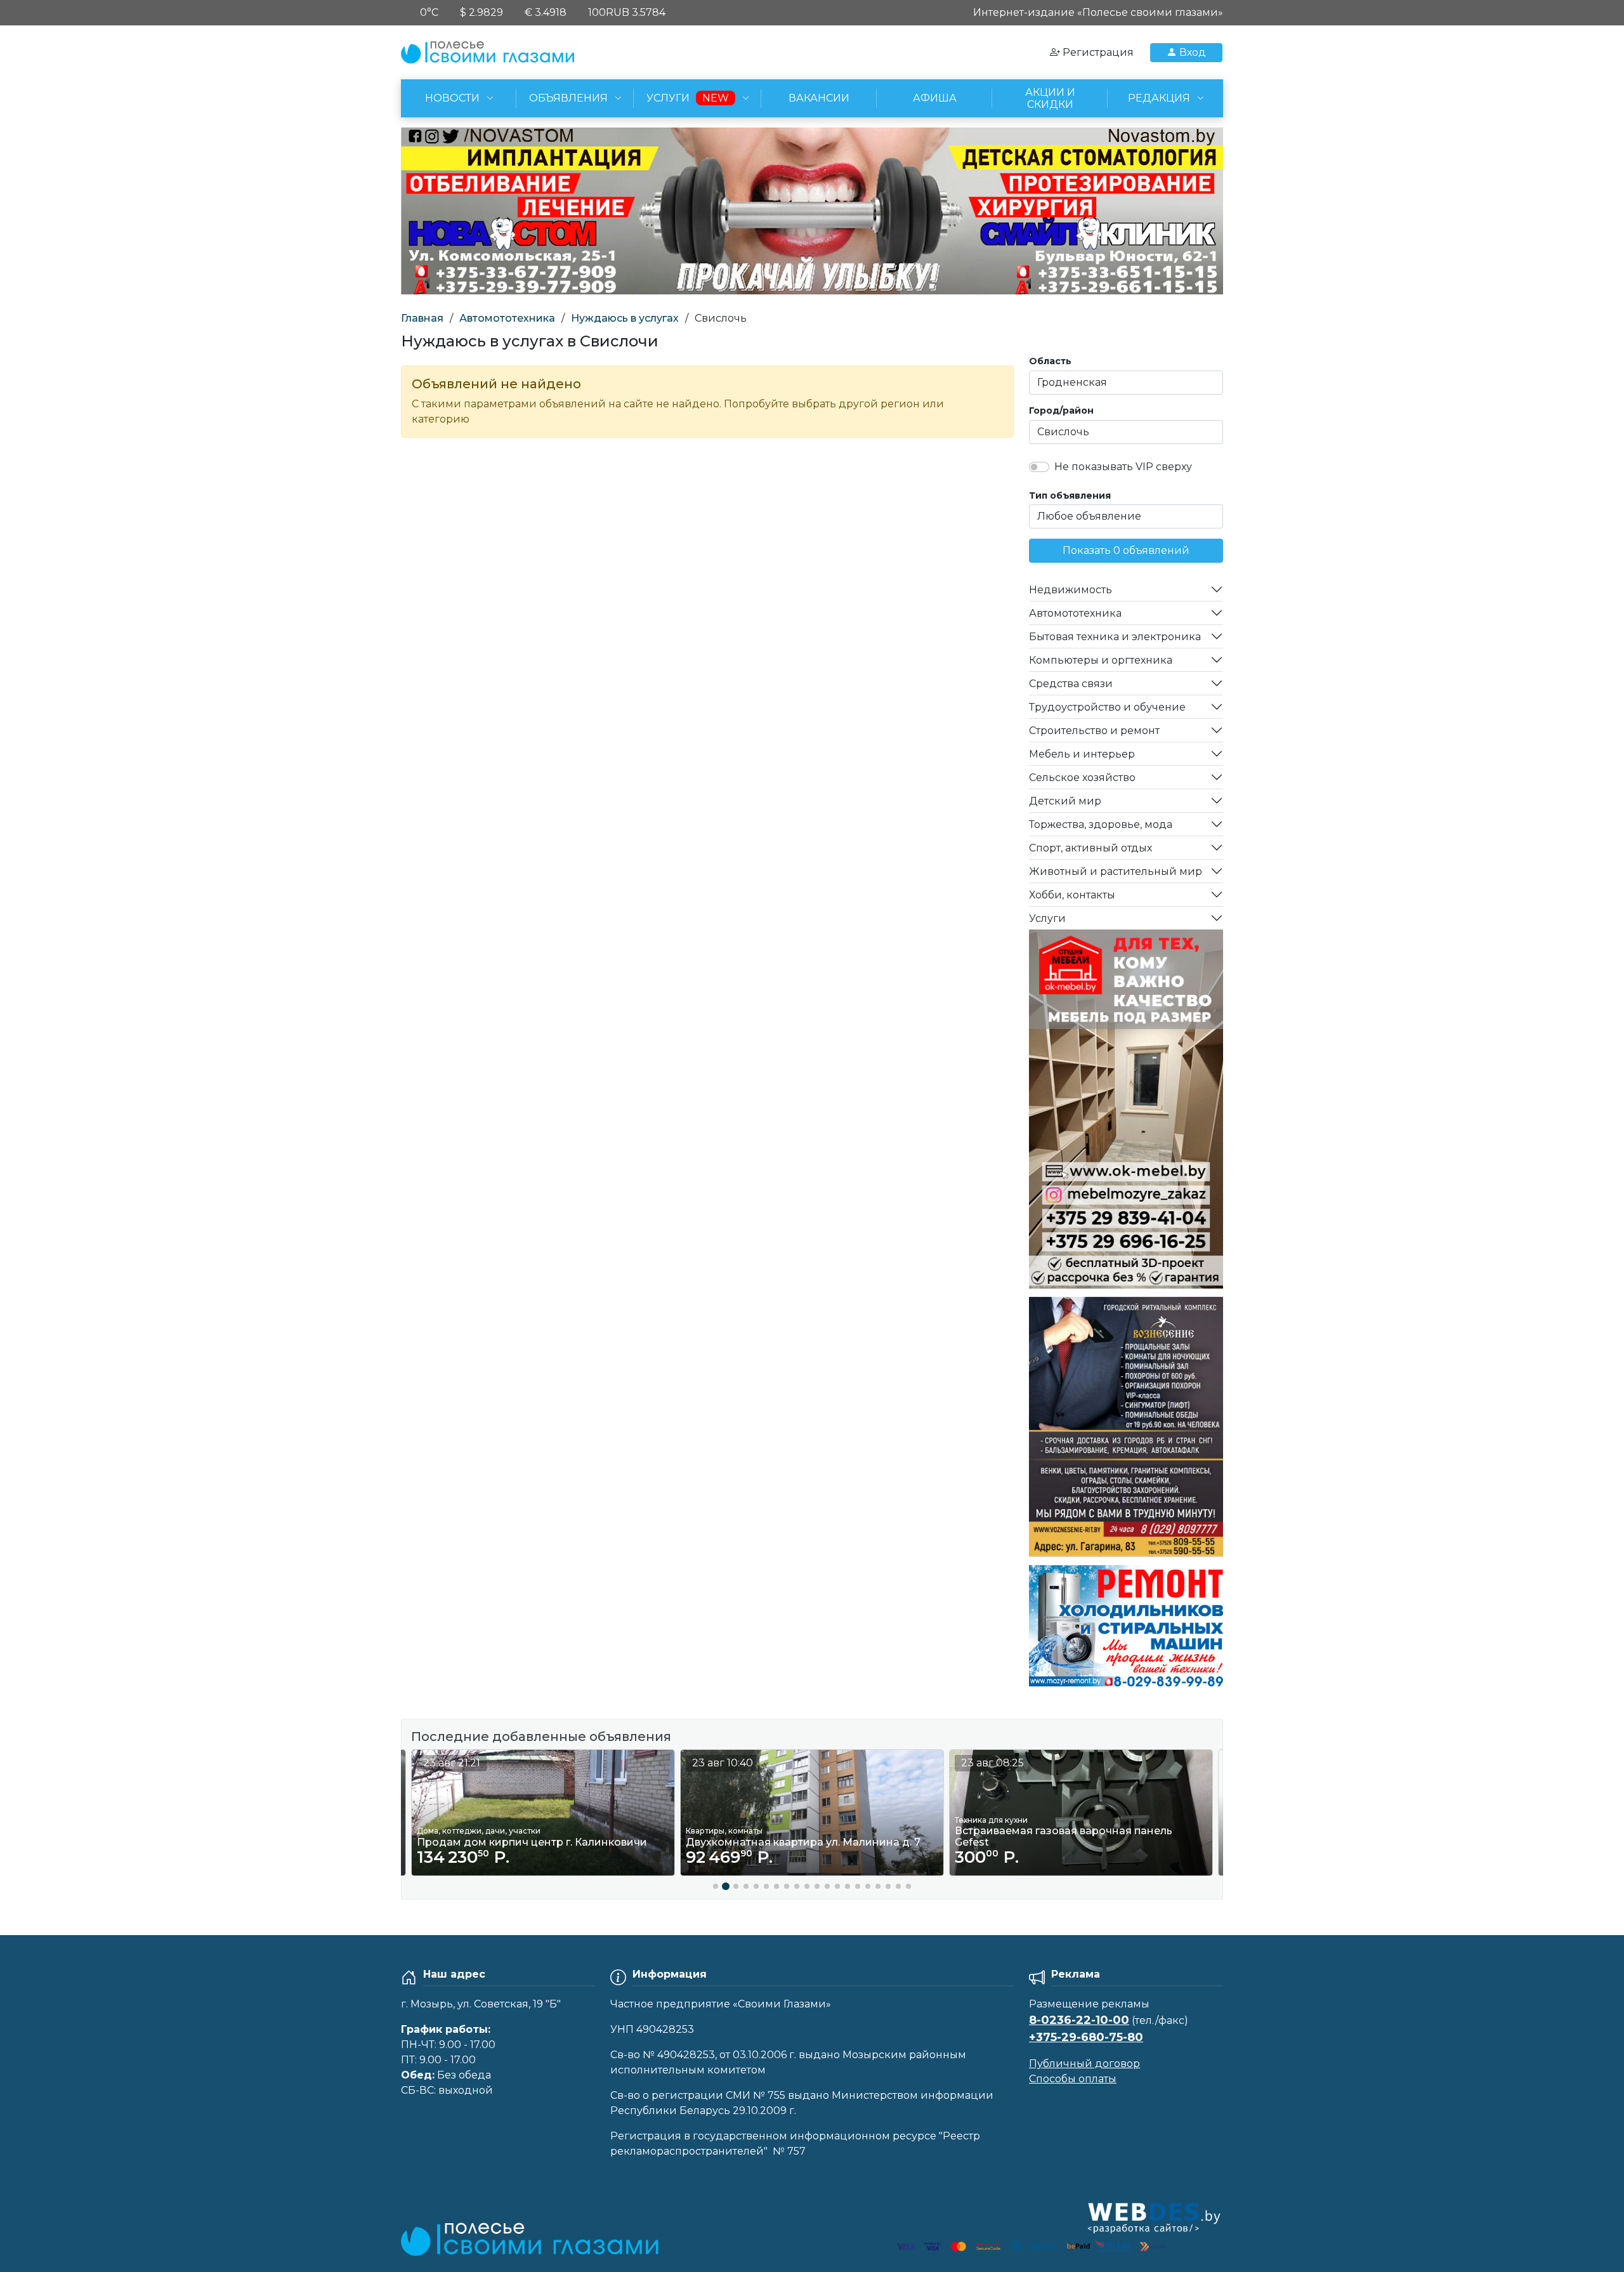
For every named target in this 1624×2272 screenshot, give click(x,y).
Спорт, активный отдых (1090, 848)
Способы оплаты (1073, 2079)
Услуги (1047, 918)
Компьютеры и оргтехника (1101, 660)
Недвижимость (1071, 590)
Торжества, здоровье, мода (1101, 824)
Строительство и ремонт (1094, 731)
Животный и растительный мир (1116, 871)
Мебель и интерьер (1082, 754)
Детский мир (1065, 801)
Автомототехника (507, 318)
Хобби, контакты (1072, 895)
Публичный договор (1084, 2064)
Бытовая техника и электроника (1115, 637)
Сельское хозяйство (1082, 778)
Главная (422, 318)
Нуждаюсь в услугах (625, 318)
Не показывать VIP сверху (1123, 467)
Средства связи (1071, 684)
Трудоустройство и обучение (1107, 707)
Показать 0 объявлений (1126, 550)
